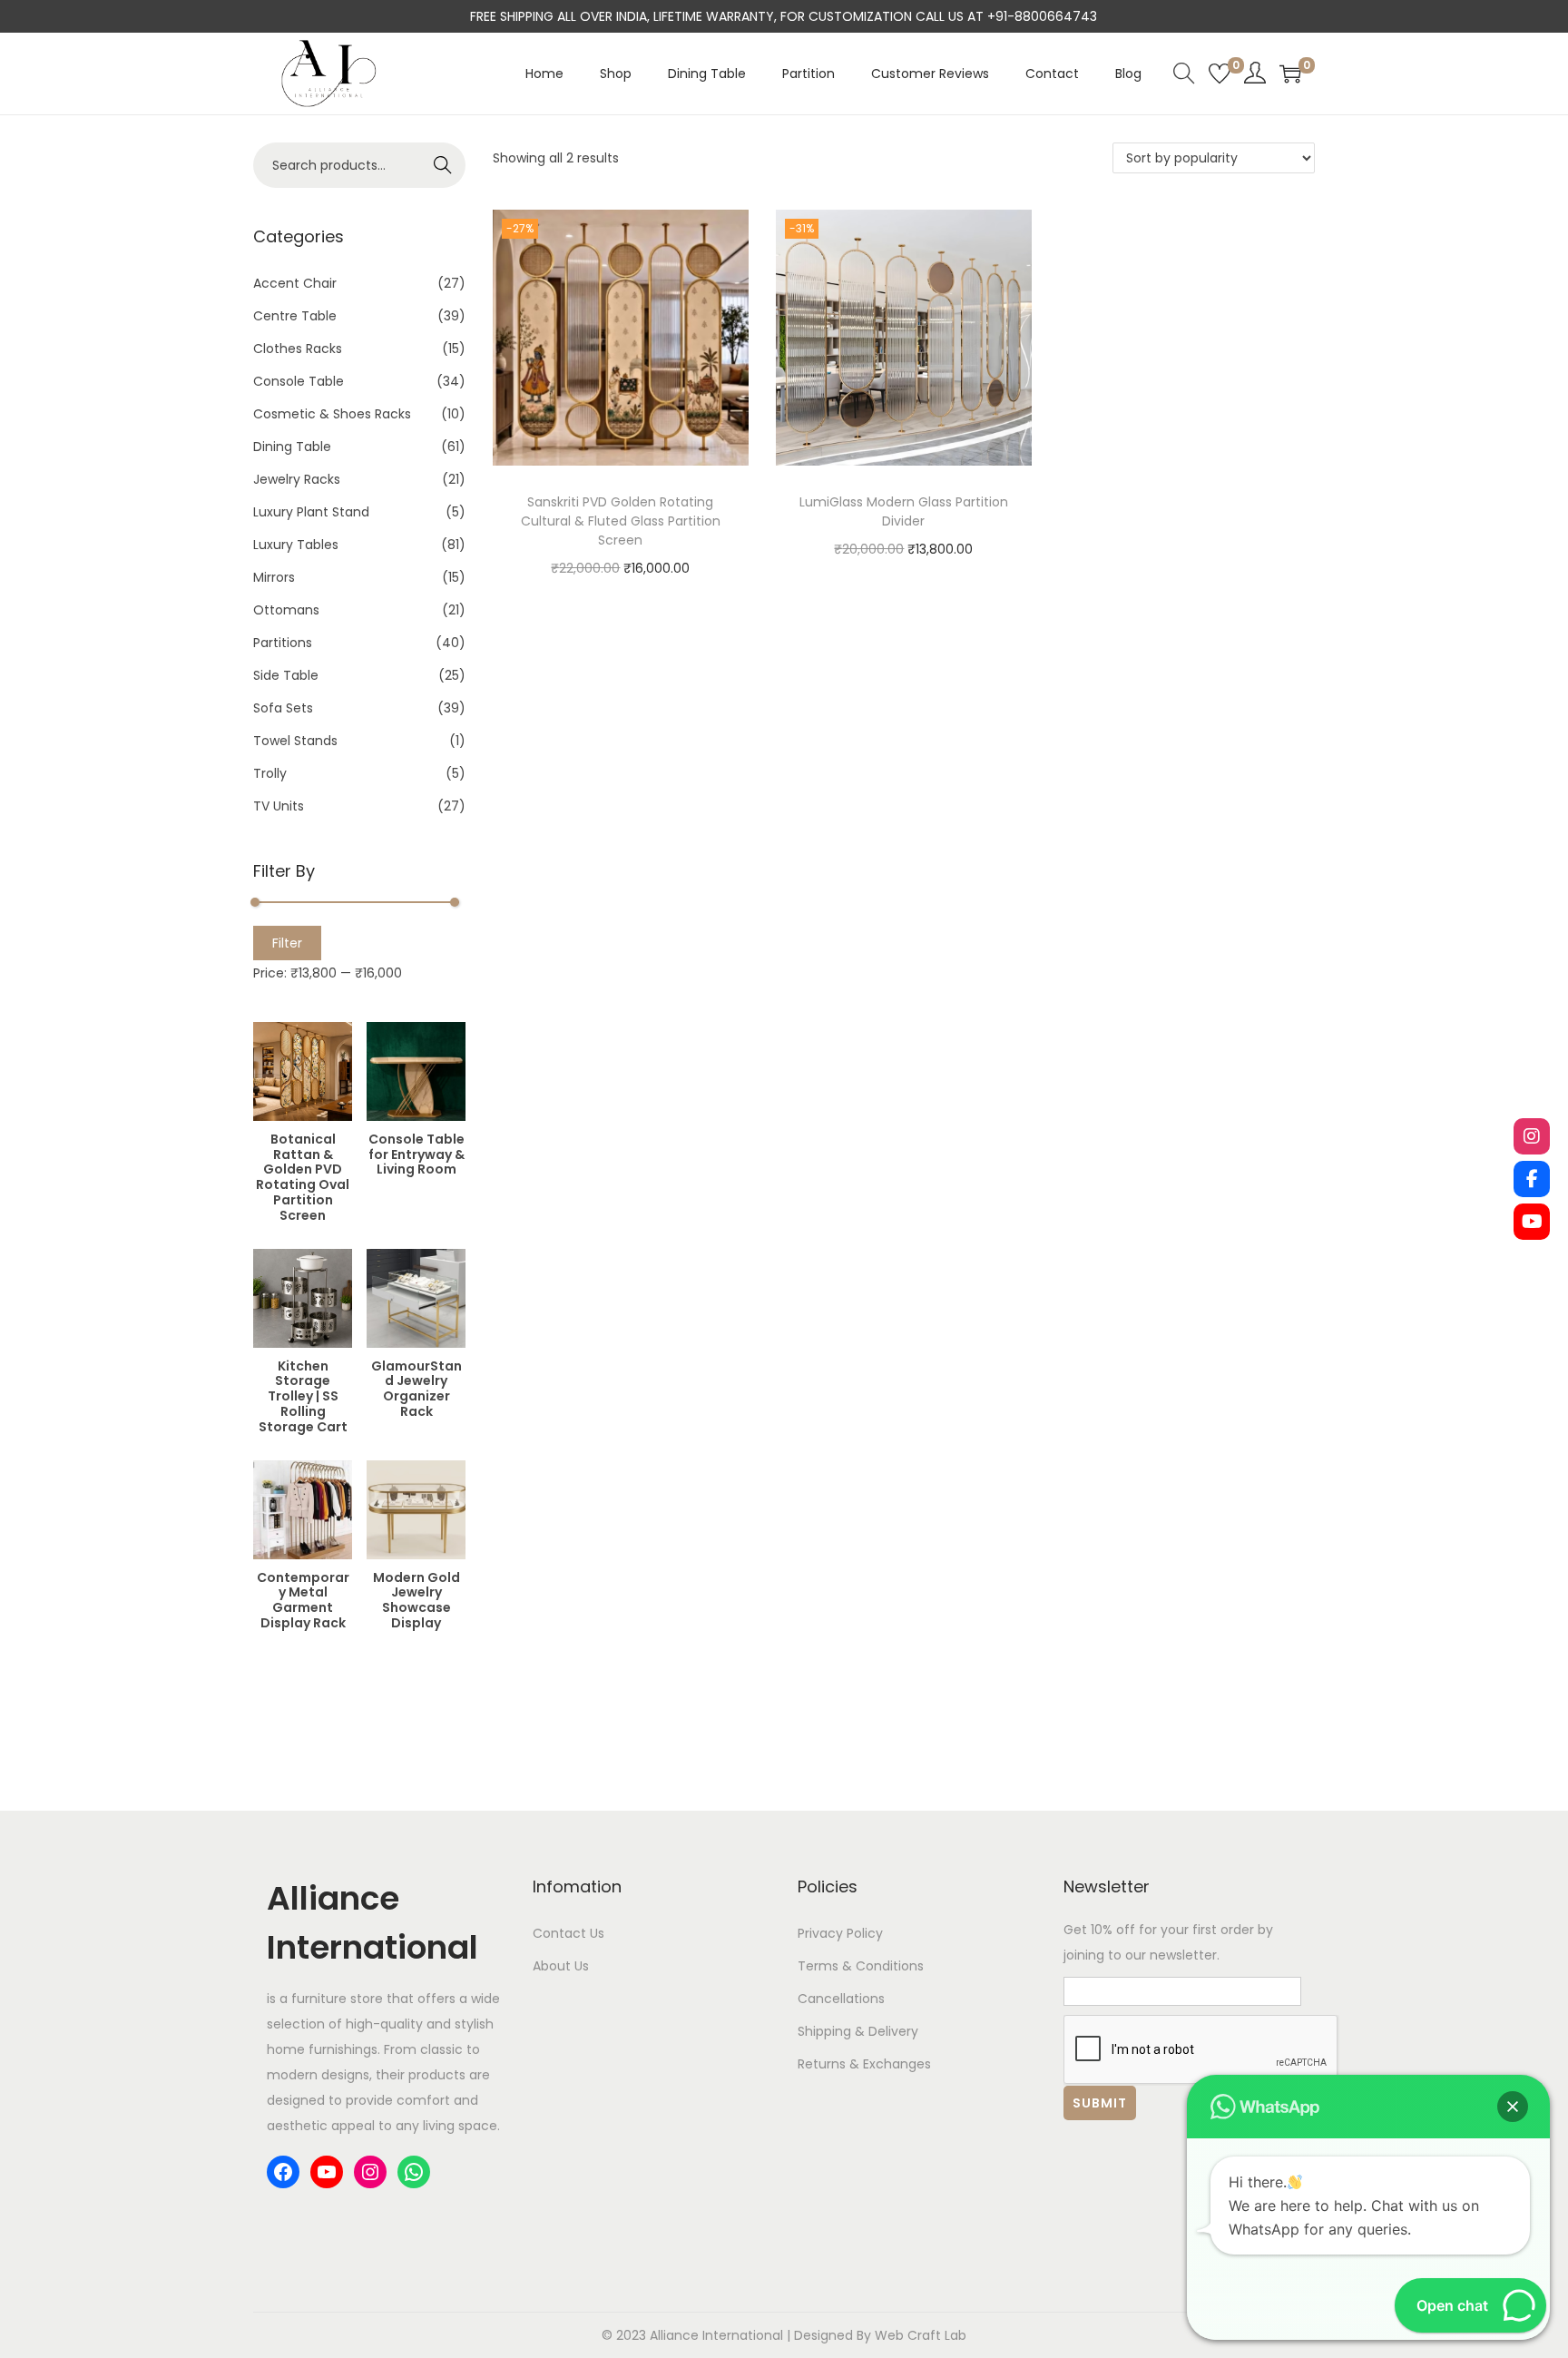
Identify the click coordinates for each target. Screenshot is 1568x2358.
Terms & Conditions (861, 1966)
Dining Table (292, 447)
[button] (1513, 2107)
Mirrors (274, 577)
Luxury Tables (296, 545)
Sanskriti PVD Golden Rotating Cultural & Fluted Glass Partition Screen (621, 521)
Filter (287, 943)
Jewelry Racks (297, 479)
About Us (561, 1966)
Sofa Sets (283, 708)
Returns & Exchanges (864, 2064)
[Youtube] (1532, 1222)
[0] (1220, 74)
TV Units (279, 806)
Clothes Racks (298, 349)
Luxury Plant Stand (311, 512)
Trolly (270, 773)
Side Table (286, 675)
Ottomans (286, 610)
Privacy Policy (840, 1933)
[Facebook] (1532, 1179)
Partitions (283, 643)
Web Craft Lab (921, 2335)
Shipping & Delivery (858, 2031)
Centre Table (295, 316)
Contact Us (568, 1933)
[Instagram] (1532, 1136)
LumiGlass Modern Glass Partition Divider (904, 511)
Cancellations (841, 1999)
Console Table (299, 381)
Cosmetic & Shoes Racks (332, 414)
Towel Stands (295, 741)
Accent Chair (295, 283)
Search (443, 165)
